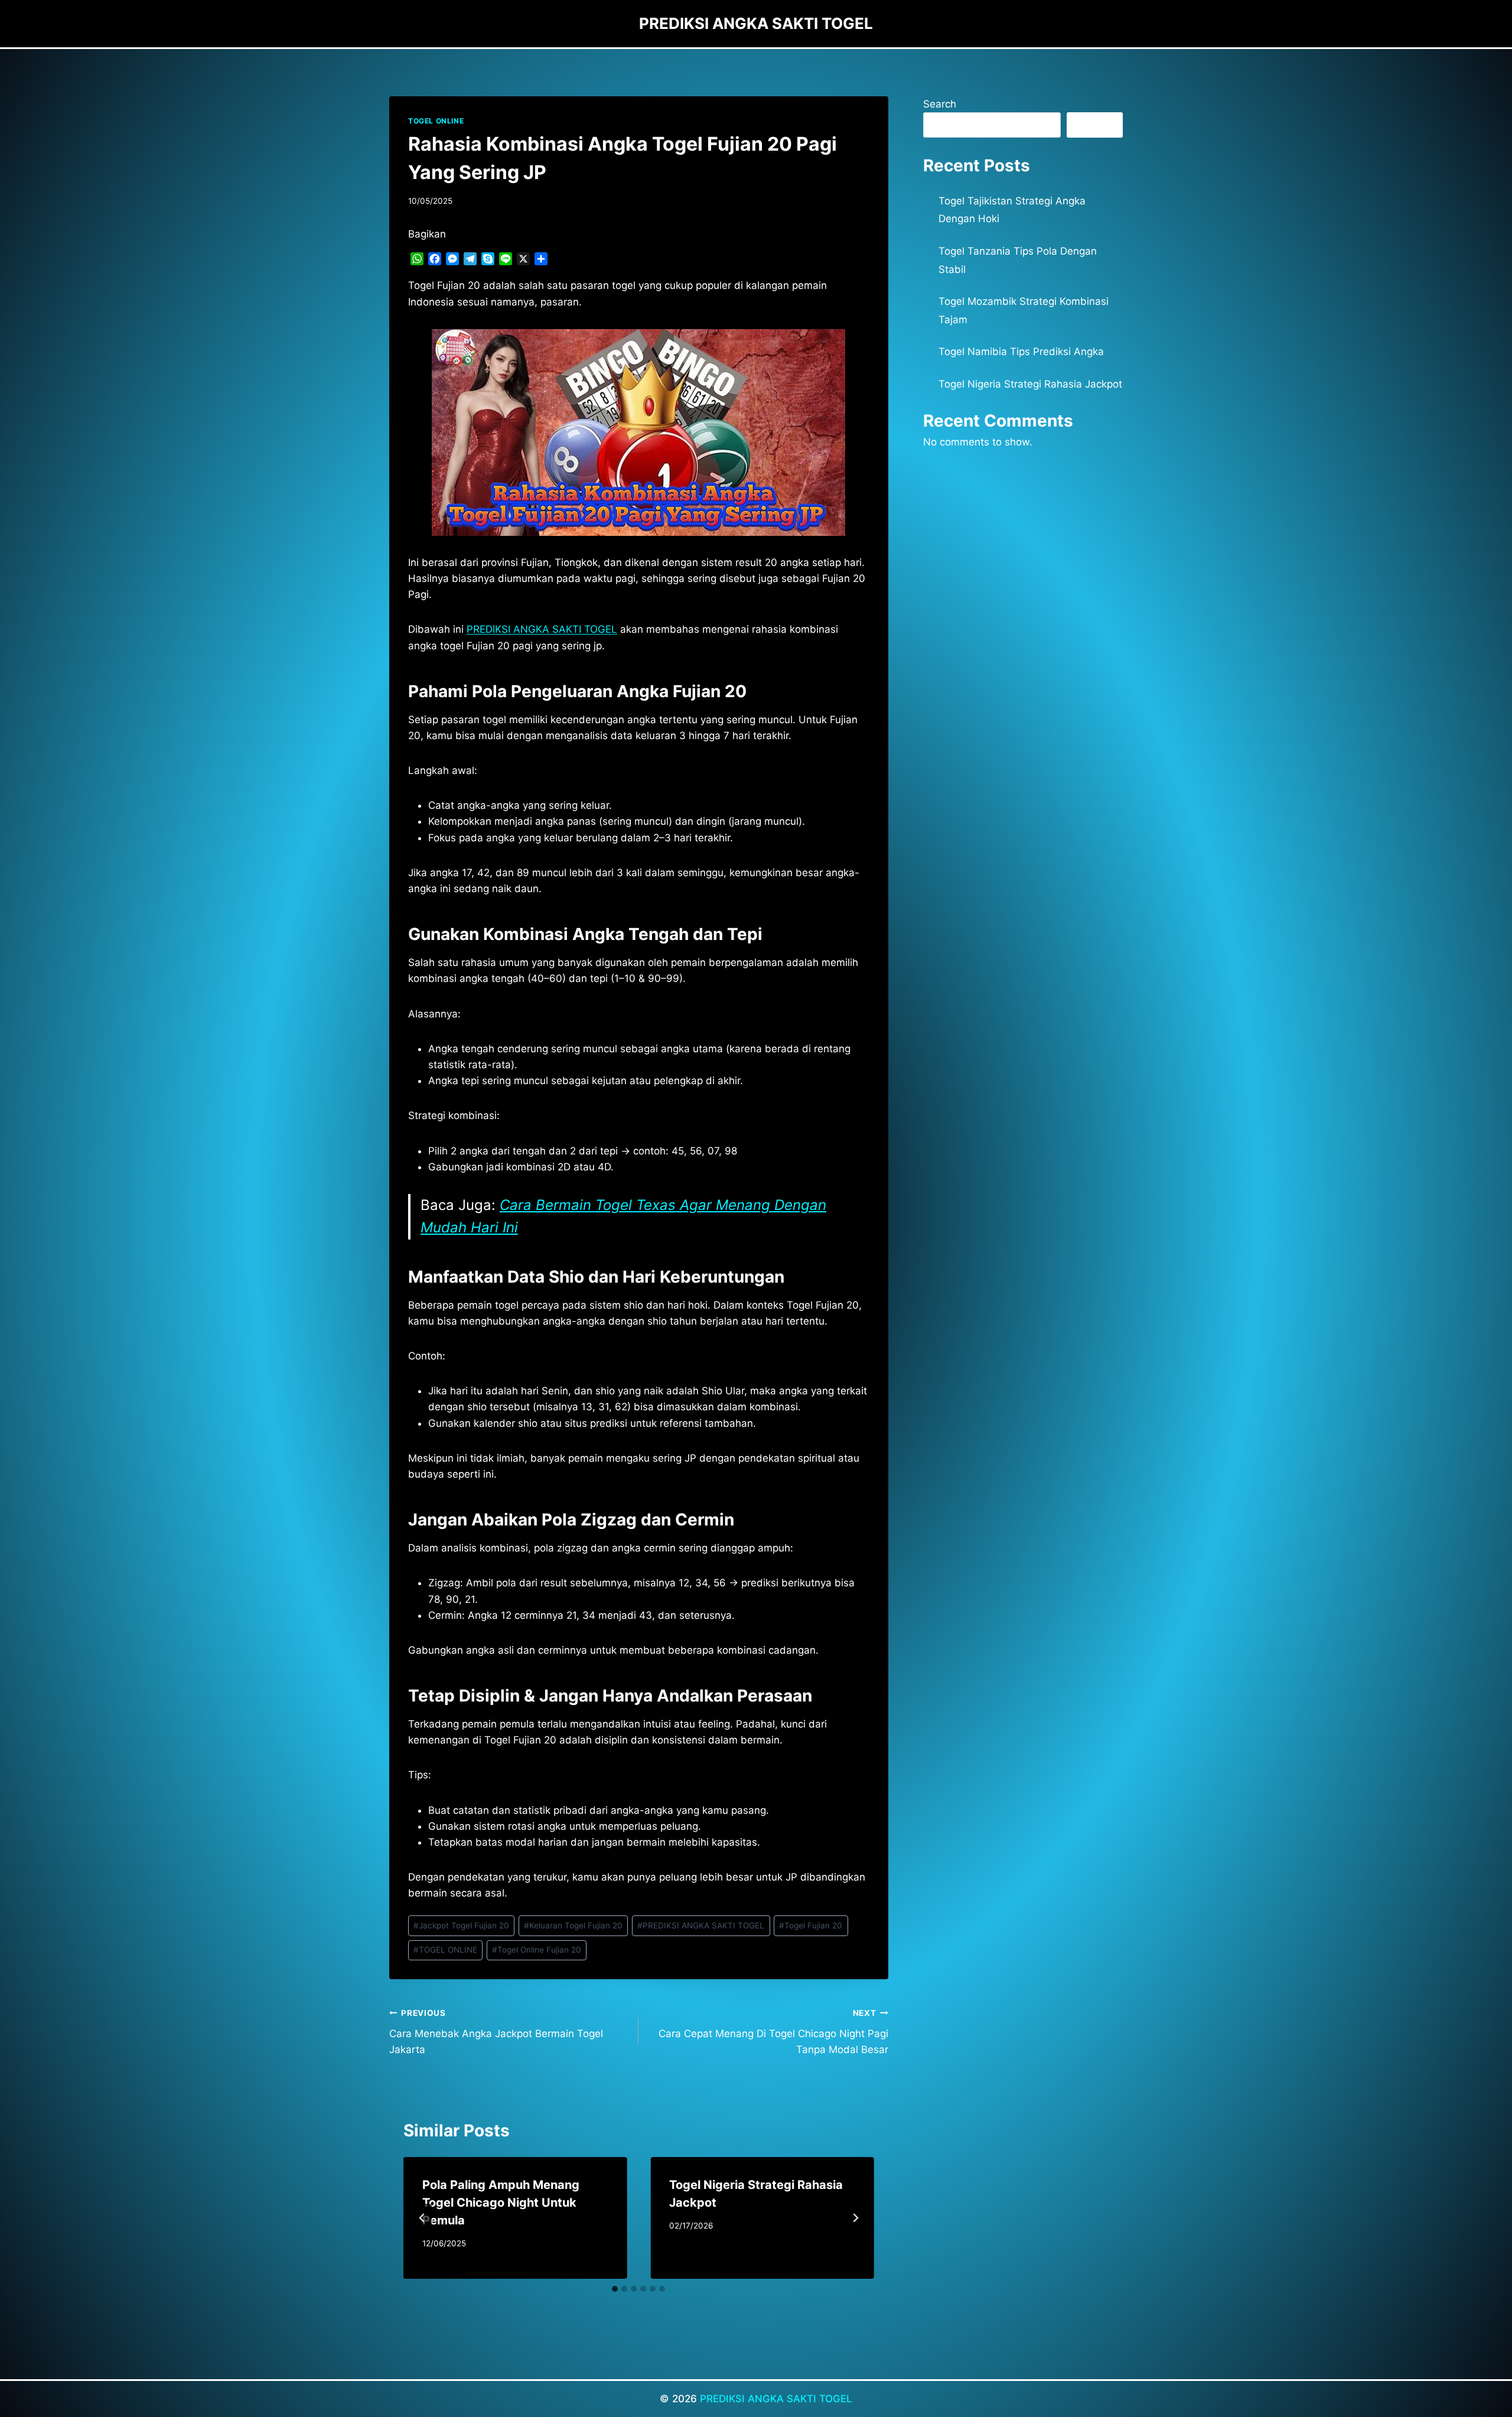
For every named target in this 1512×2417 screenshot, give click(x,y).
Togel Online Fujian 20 (537, 1950)
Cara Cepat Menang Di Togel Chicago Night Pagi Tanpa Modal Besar (773, 2032)
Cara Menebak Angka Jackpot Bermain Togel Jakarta (496, 2032)
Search (940, 104)
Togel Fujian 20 (811, 1925)
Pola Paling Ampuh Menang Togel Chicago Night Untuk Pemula (501, 2203)
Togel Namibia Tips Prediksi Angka (1021, 352)
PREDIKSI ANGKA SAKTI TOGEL (542, 629)
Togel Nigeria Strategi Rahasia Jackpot (1030, 384)
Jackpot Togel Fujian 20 (461, 1925)
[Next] (855, 2218)
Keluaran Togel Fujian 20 (573, 1925)
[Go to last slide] (422, 2218)
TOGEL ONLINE (436, 121)
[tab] (615, 2289)
